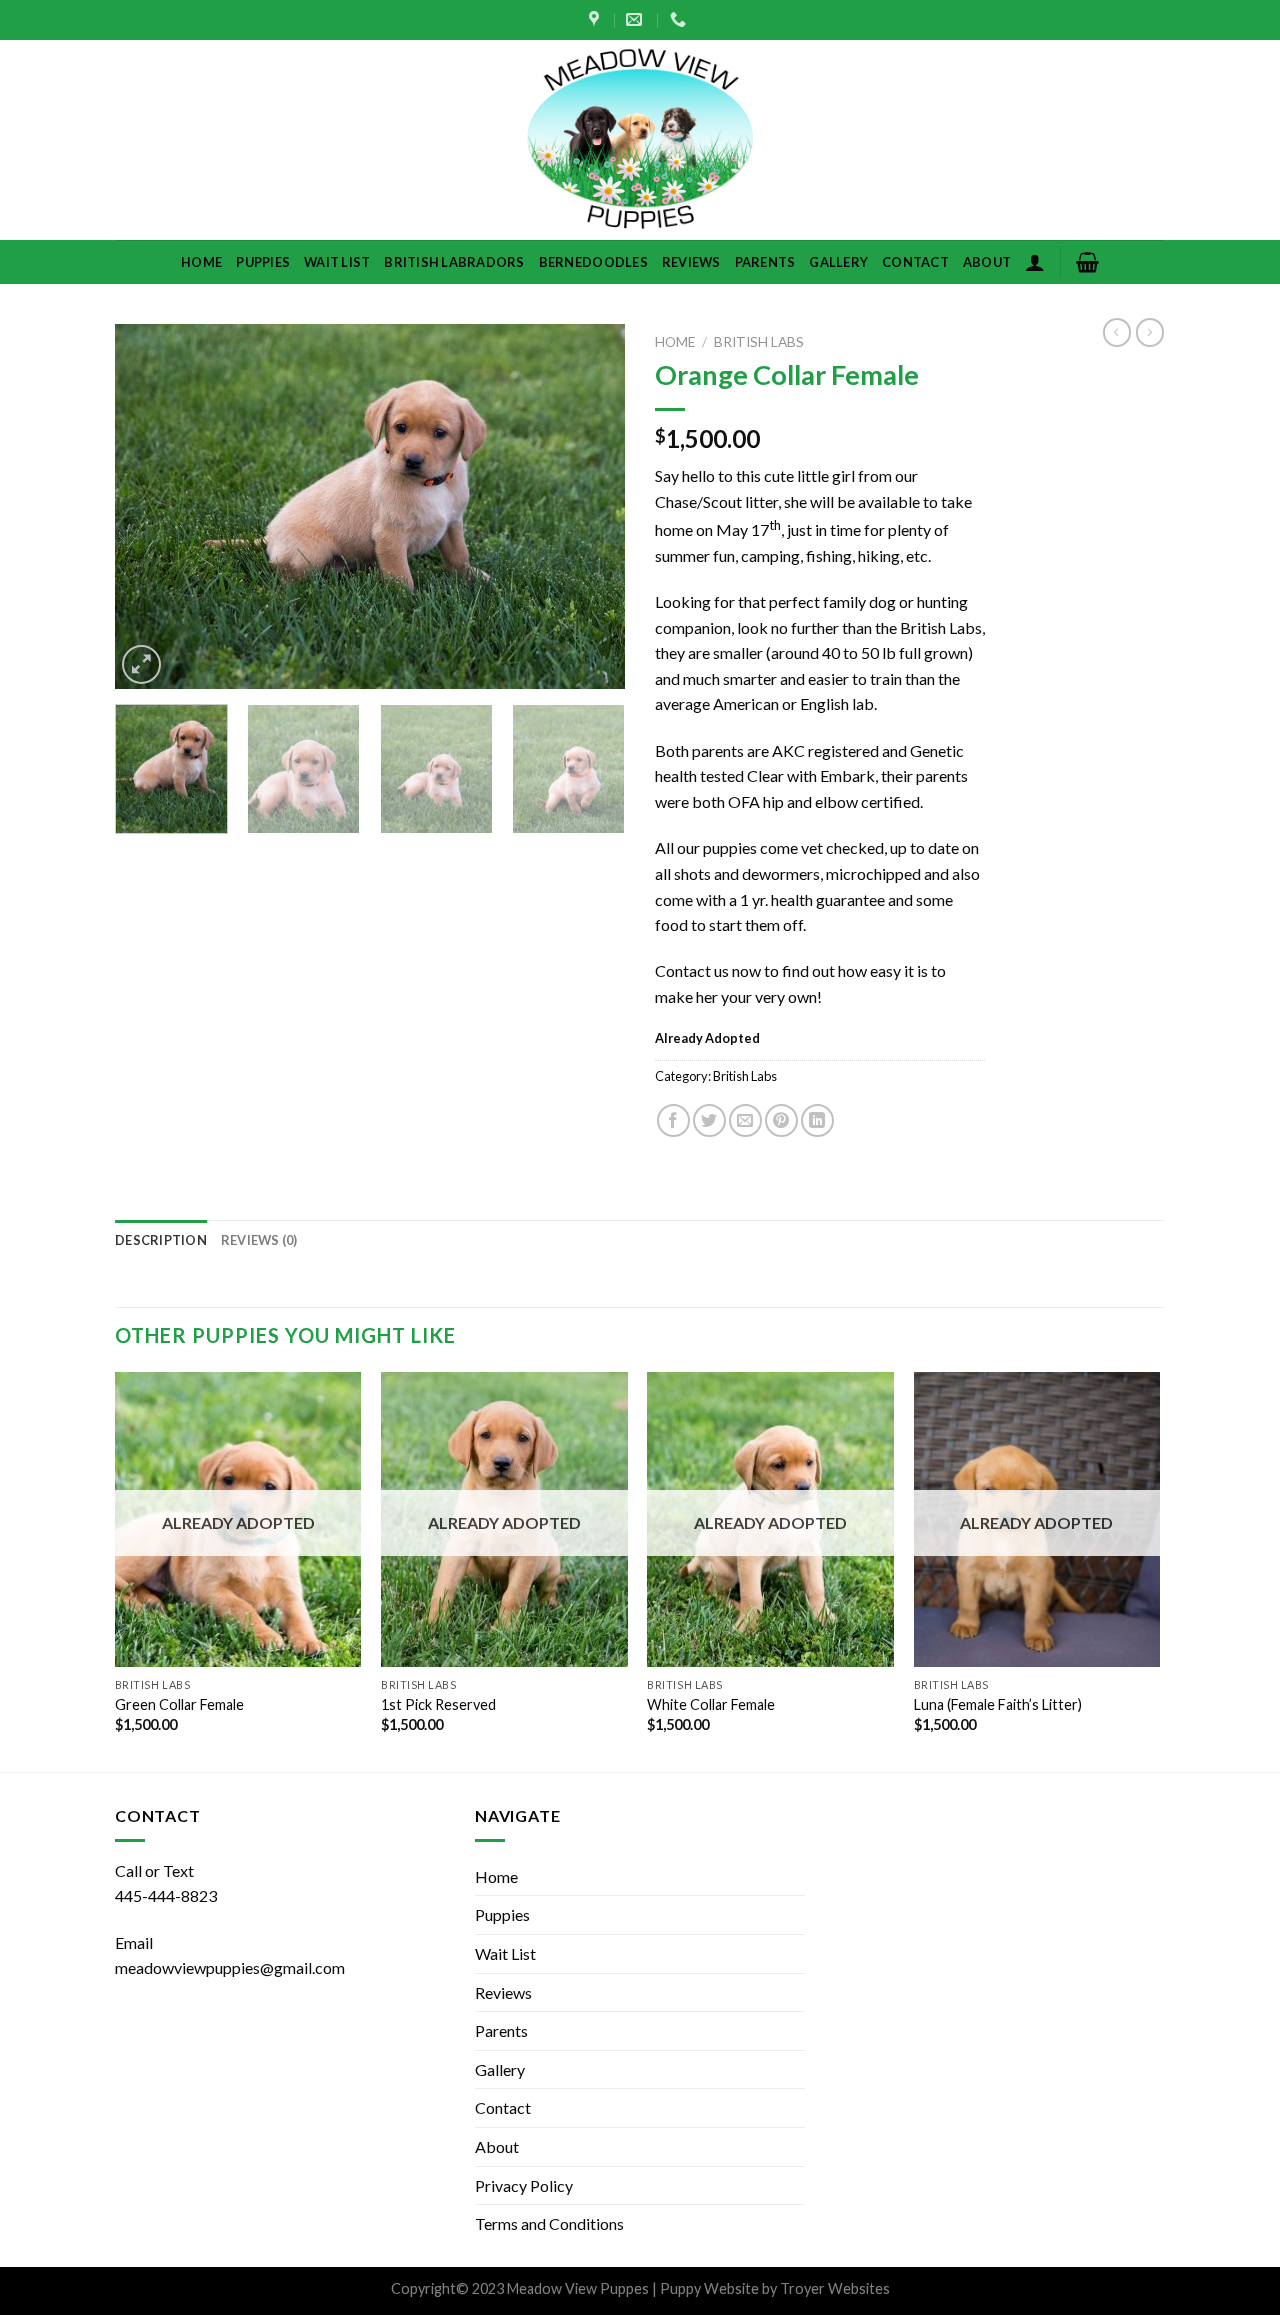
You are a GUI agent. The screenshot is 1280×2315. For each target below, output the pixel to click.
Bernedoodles (593, 262)
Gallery (838, 262)
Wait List (337, 262)
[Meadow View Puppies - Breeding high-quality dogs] (640, 140)
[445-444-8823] (680, 19)
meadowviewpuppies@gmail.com (230, 1967)
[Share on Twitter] (709, 1120)
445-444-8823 (166, 1895)
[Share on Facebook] (673, 1120)
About (987, 262)
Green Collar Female (179, 1704)
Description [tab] (161, 1240)
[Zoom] (141, 664)
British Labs (759, 342)
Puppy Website (709, 2288)
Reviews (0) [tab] (259, 1240)
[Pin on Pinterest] (781, 1120)
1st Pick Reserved (438, 1704)
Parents (765, 262)
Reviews (691, 262)
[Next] (590, 506)
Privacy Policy (524, 2185)
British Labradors (454, 262)
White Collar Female (711, 1704)
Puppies (263, 262)
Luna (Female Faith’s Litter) (998, 1704)
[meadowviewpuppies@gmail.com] (636, 19)
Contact (915, 262)
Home (201, 262)
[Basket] (1087, 262)
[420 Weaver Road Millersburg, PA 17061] (596, 19)
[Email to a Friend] (745, 1120)
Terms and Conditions (549, 2223)
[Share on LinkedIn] (817, 1120)
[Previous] (150, 506)
